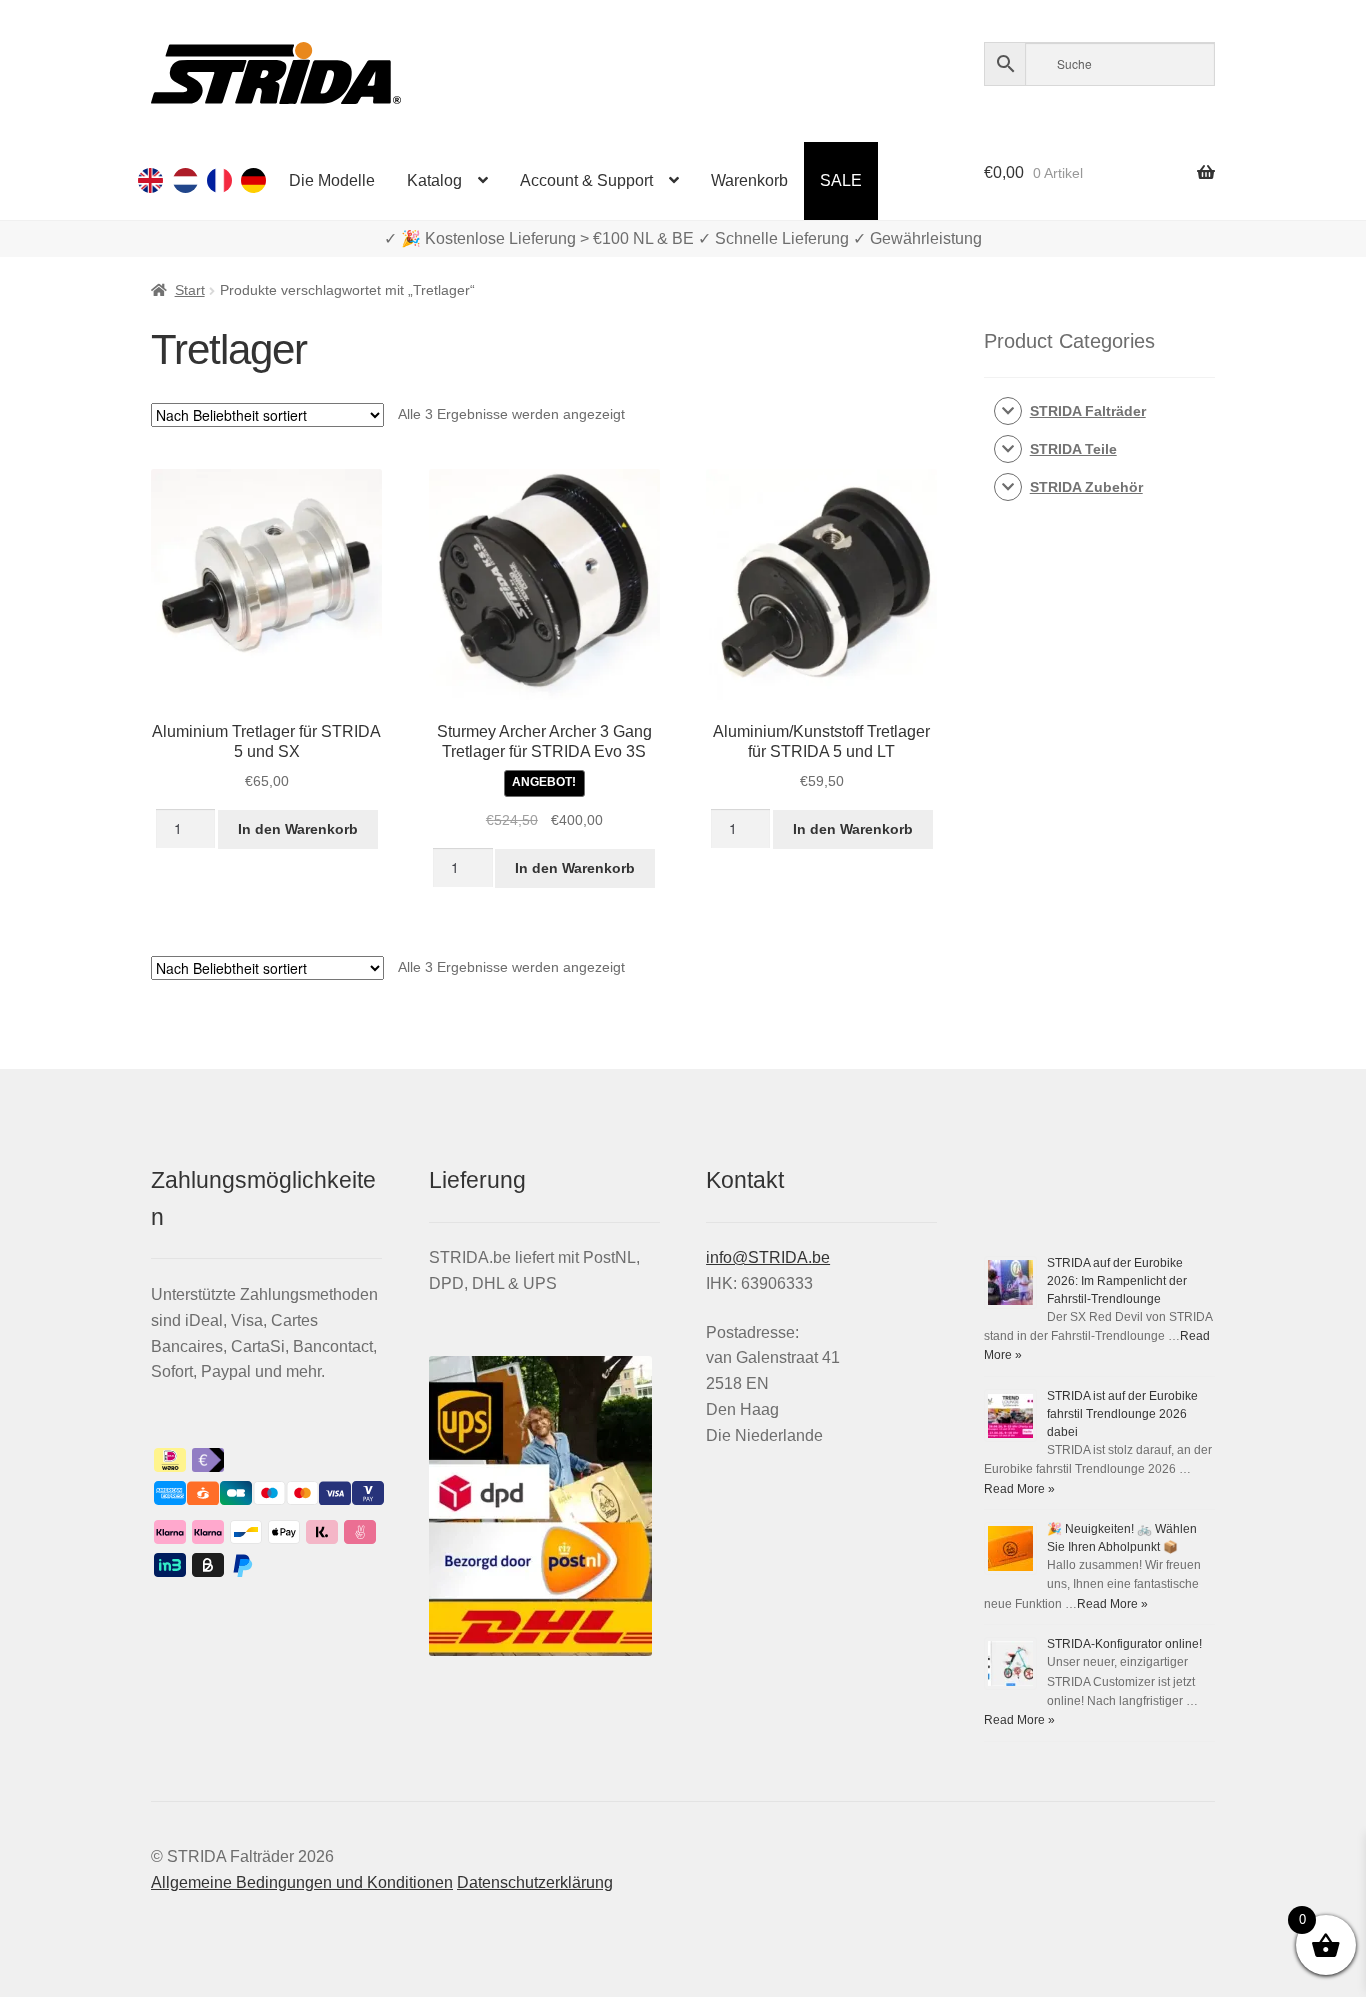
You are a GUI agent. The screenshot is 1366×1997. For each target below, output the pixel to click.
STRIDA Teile (1073, 449)
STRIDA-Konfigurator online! (1124, 1644)
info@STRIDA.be (768, 1257)
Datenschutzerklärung (535, 1882)
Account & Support (586, 180)
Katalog (434, 180)
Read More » (1019, 1489)
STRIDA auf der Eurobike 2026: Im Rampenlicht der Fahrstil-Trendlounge (1117, 1281)
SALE (841, 180)
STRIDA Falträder (1088, 411)
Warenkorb (749, 180)
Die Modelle (332, 180)
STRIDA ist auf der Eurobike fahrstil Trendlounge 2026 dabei (1122, 1414)
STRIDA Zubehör (1086, 487)
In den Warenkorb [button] (298, 829)
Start (190, 290)
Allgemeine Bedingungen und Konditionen (302, 1882)
